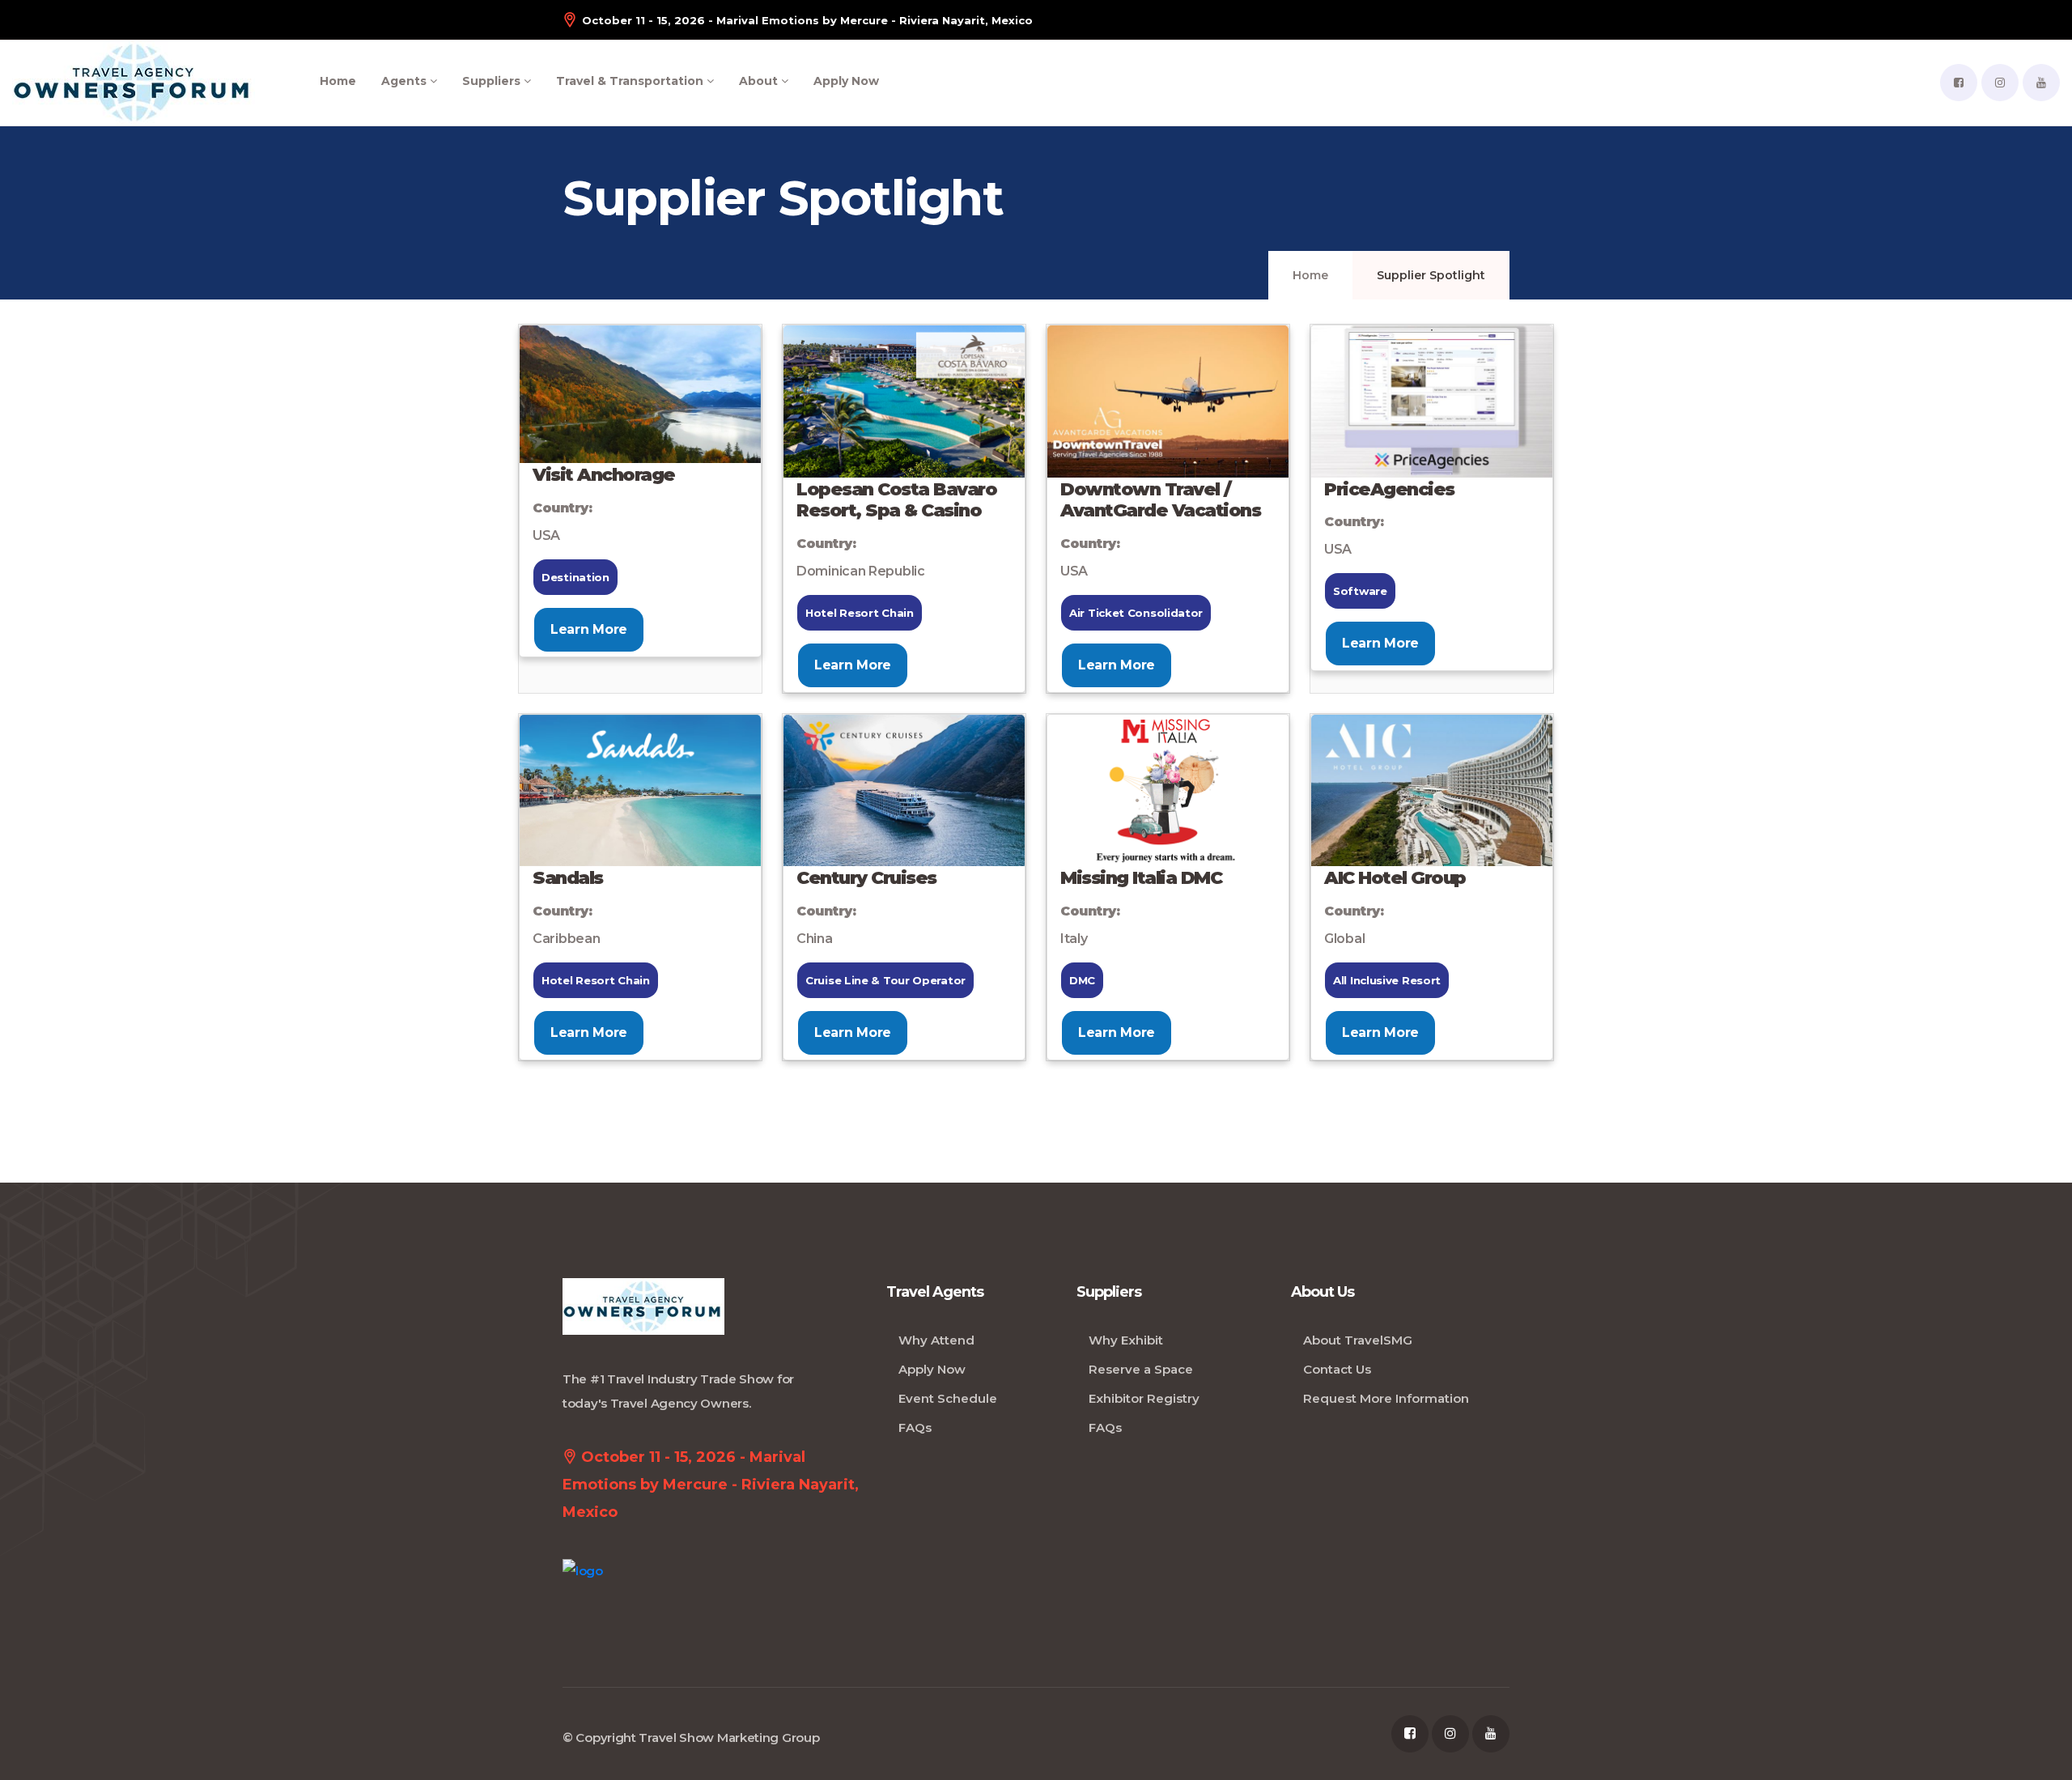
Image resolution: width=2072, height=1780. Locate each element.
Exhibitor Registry (1144, 1398)
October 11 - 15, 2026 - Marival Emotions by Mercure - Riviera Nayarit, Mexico (807, 20)
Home (338, 81)
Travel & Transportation (631, 81)
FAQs (915, 1427)
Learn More (589, 629)
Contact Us (1337, 1369)
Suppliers (493, 81)
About (760, 81)
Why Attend (936, 1340)
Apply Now (846, 81)
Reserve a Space (1141, 1369)
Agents (405, 81)
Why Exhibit (1126, 1340)
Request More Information (1386, 1398)
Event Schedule (948, 1398)
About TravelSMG (1358, 1340)
